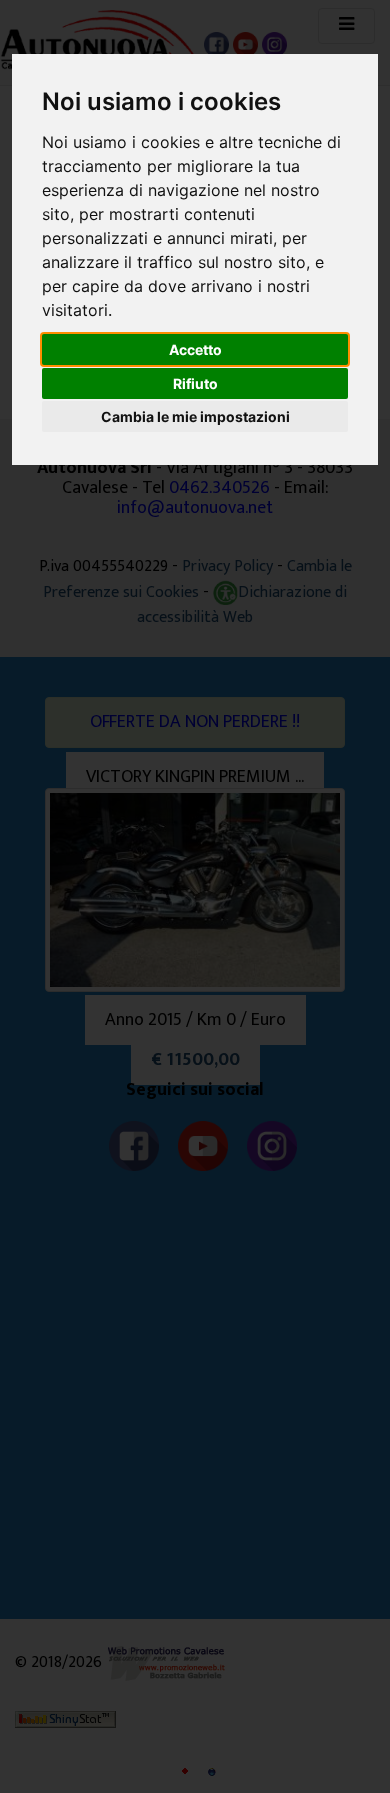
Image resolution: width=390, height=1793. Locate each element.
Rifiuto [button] (195, 383)
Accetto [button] (195, 349)
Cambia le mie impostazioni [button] (195, 416)
